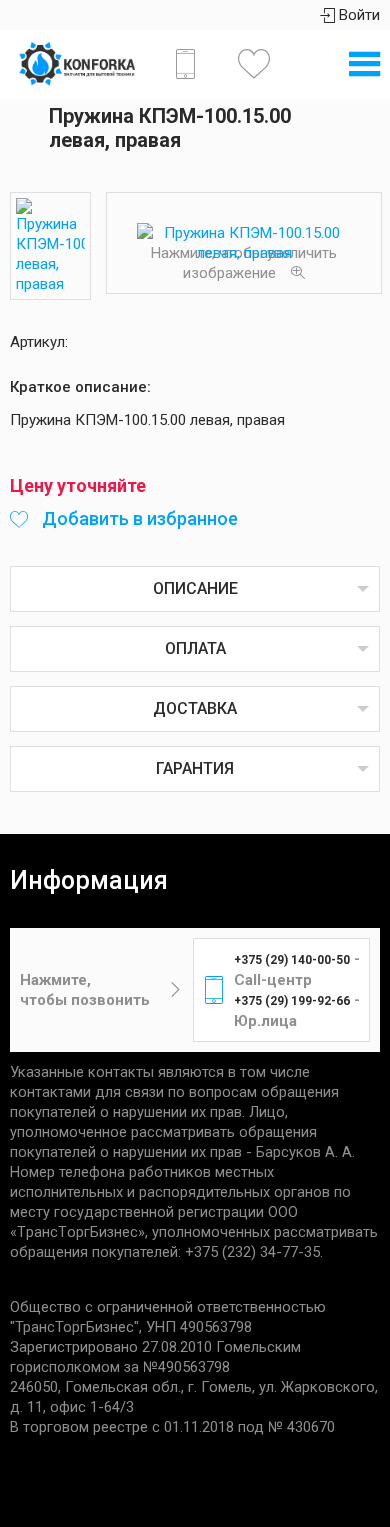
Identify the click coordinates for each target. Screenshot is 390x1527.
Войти (357, 15)
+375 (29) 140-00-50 (292, 960)
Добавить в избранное (138, 518)
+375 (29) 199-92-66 (292, 1001)
